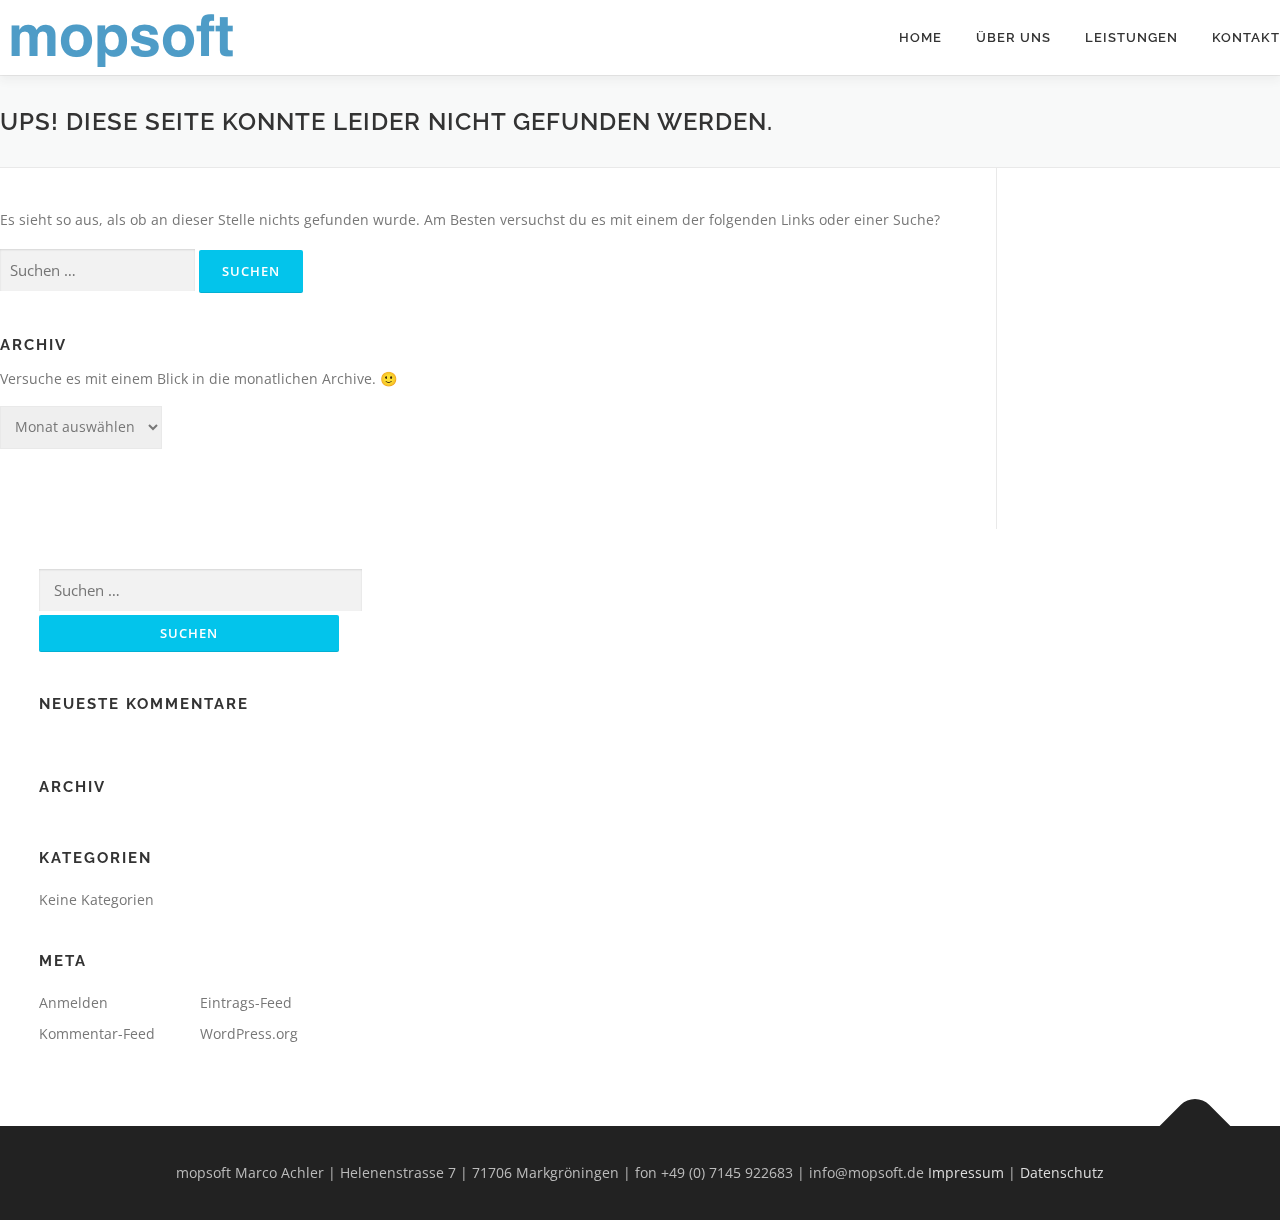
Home (920, 37)
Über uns (1013, 37)
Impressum (966, 1172)
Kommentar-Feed (97, 1033)
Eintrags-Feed (246, 1002)
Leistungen (1131, 37)
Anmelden (73, 1002)
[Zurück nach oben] (1195, 1126)
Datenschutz (1062, 1172)
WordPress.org (249, 1033)
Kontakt (1246, 37)
